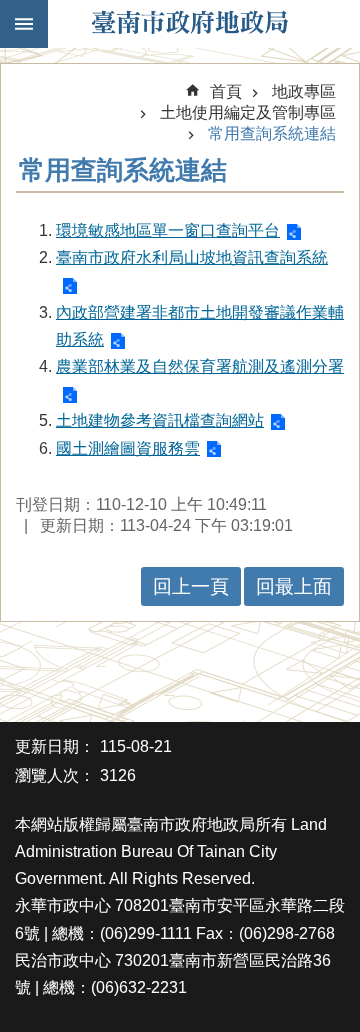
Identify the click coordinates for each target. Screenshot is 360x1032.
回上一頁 (191, 586)
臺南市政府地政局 (190, 24)
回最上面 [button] (294, 586)
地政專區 (304, 91)
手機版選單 (24, 24)
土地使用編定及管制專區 (248, 112)
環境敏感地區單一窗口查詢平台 (168, 230)
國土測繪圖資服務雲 (128, 448)
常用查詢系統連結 (272, 133)
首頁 (226, 91)
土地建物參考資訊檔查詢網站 (160, 420)
